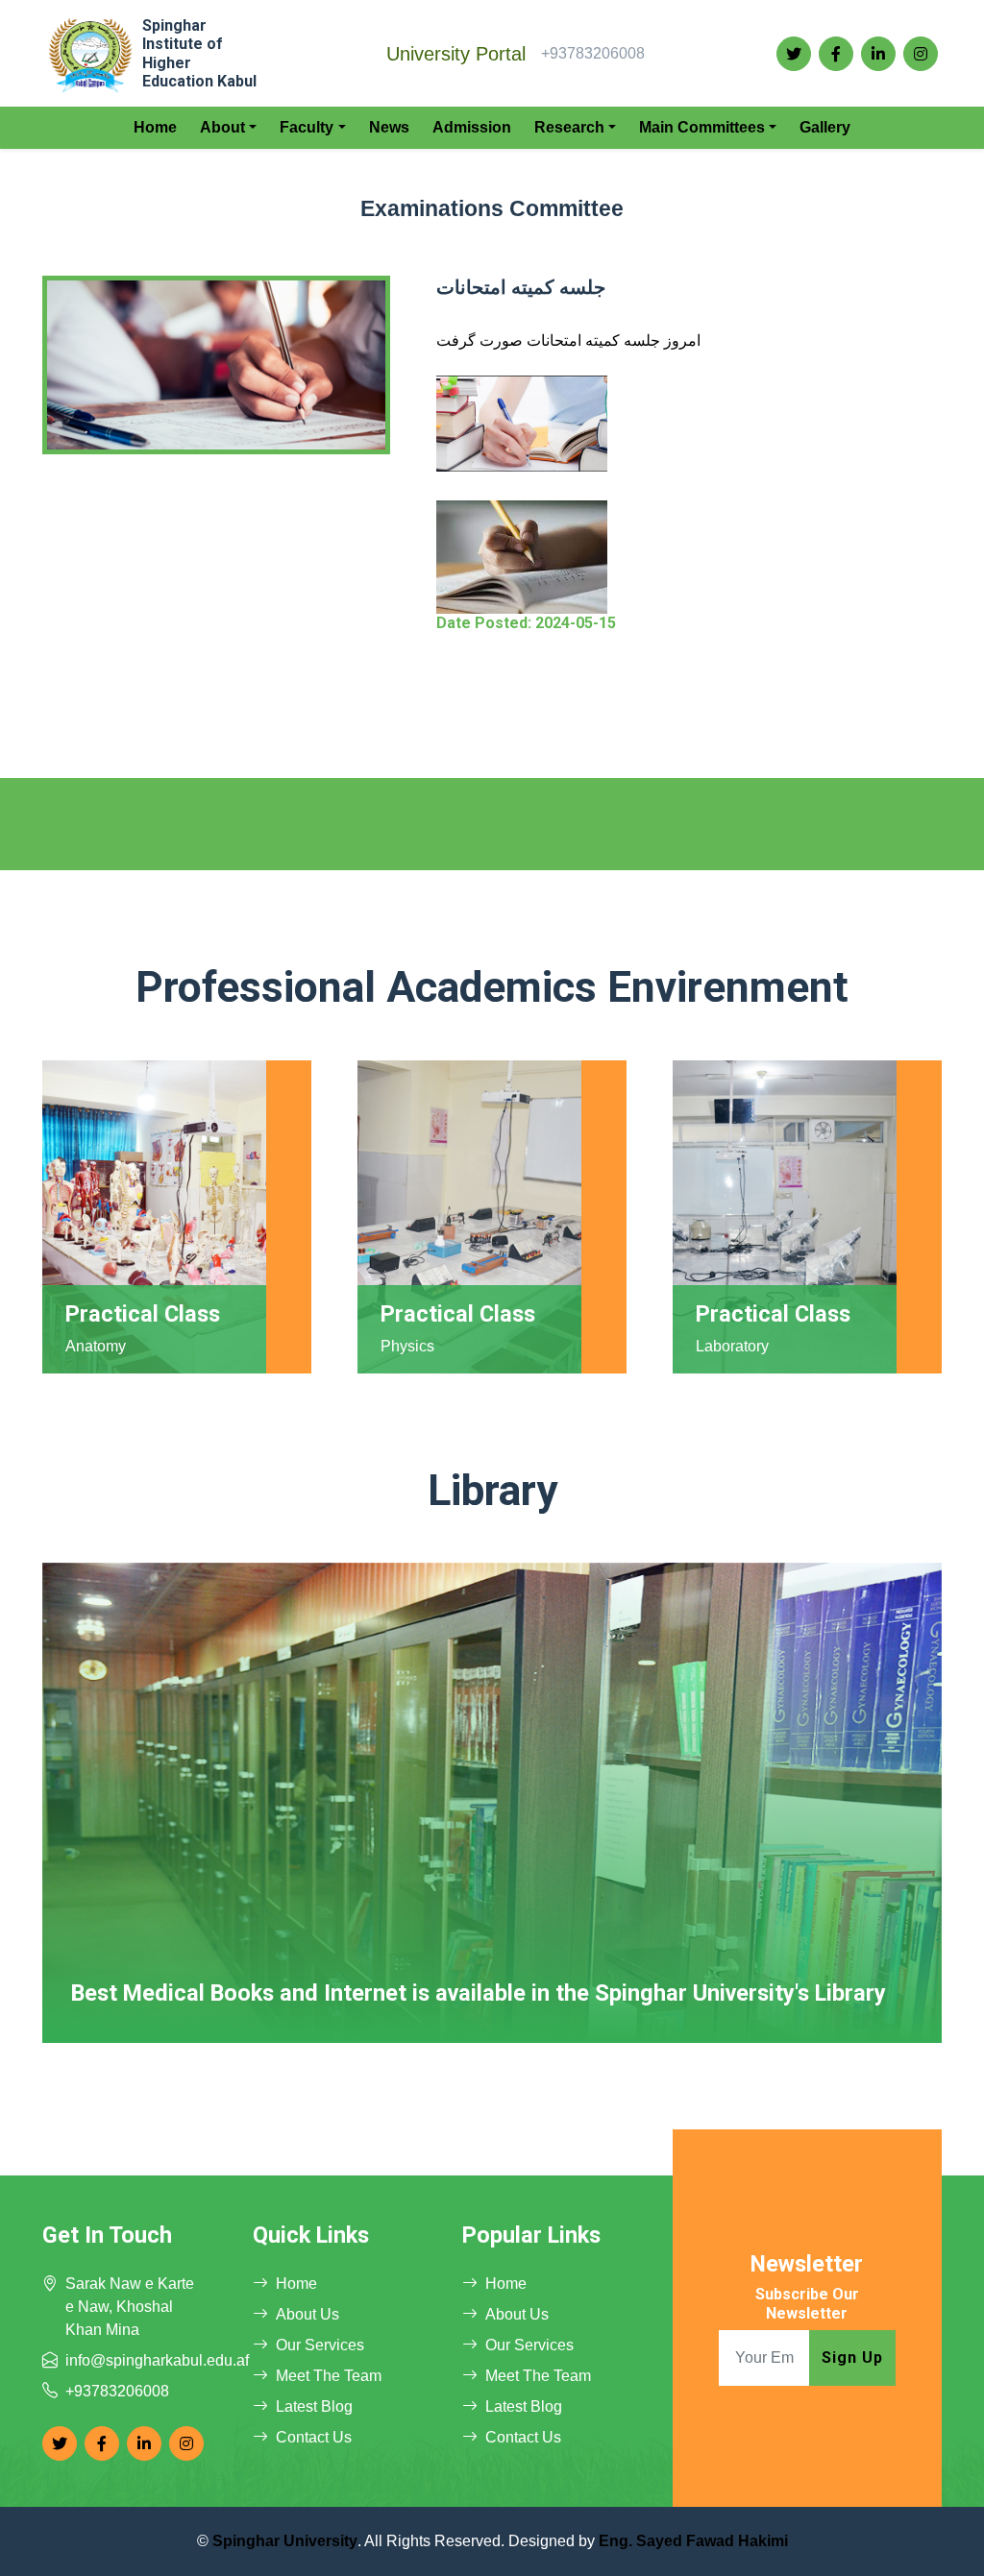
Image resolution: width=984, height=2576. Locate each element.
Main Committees (702, 127)
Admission (472, 127)
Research (569, 127)
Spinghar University (285, 2541)
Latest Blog (314, 2406)
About (222, 127)
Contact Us (314, 2437)
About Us (307, 2314)
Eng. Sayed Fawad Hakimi (693, 2541)
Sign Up (852, 2357)
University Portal (456, 54)
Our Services (320, 2345)
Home (155, 127)
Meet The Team (329, 2376)
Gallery (825, 127)
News (389, 127)
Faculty (307, 127)
